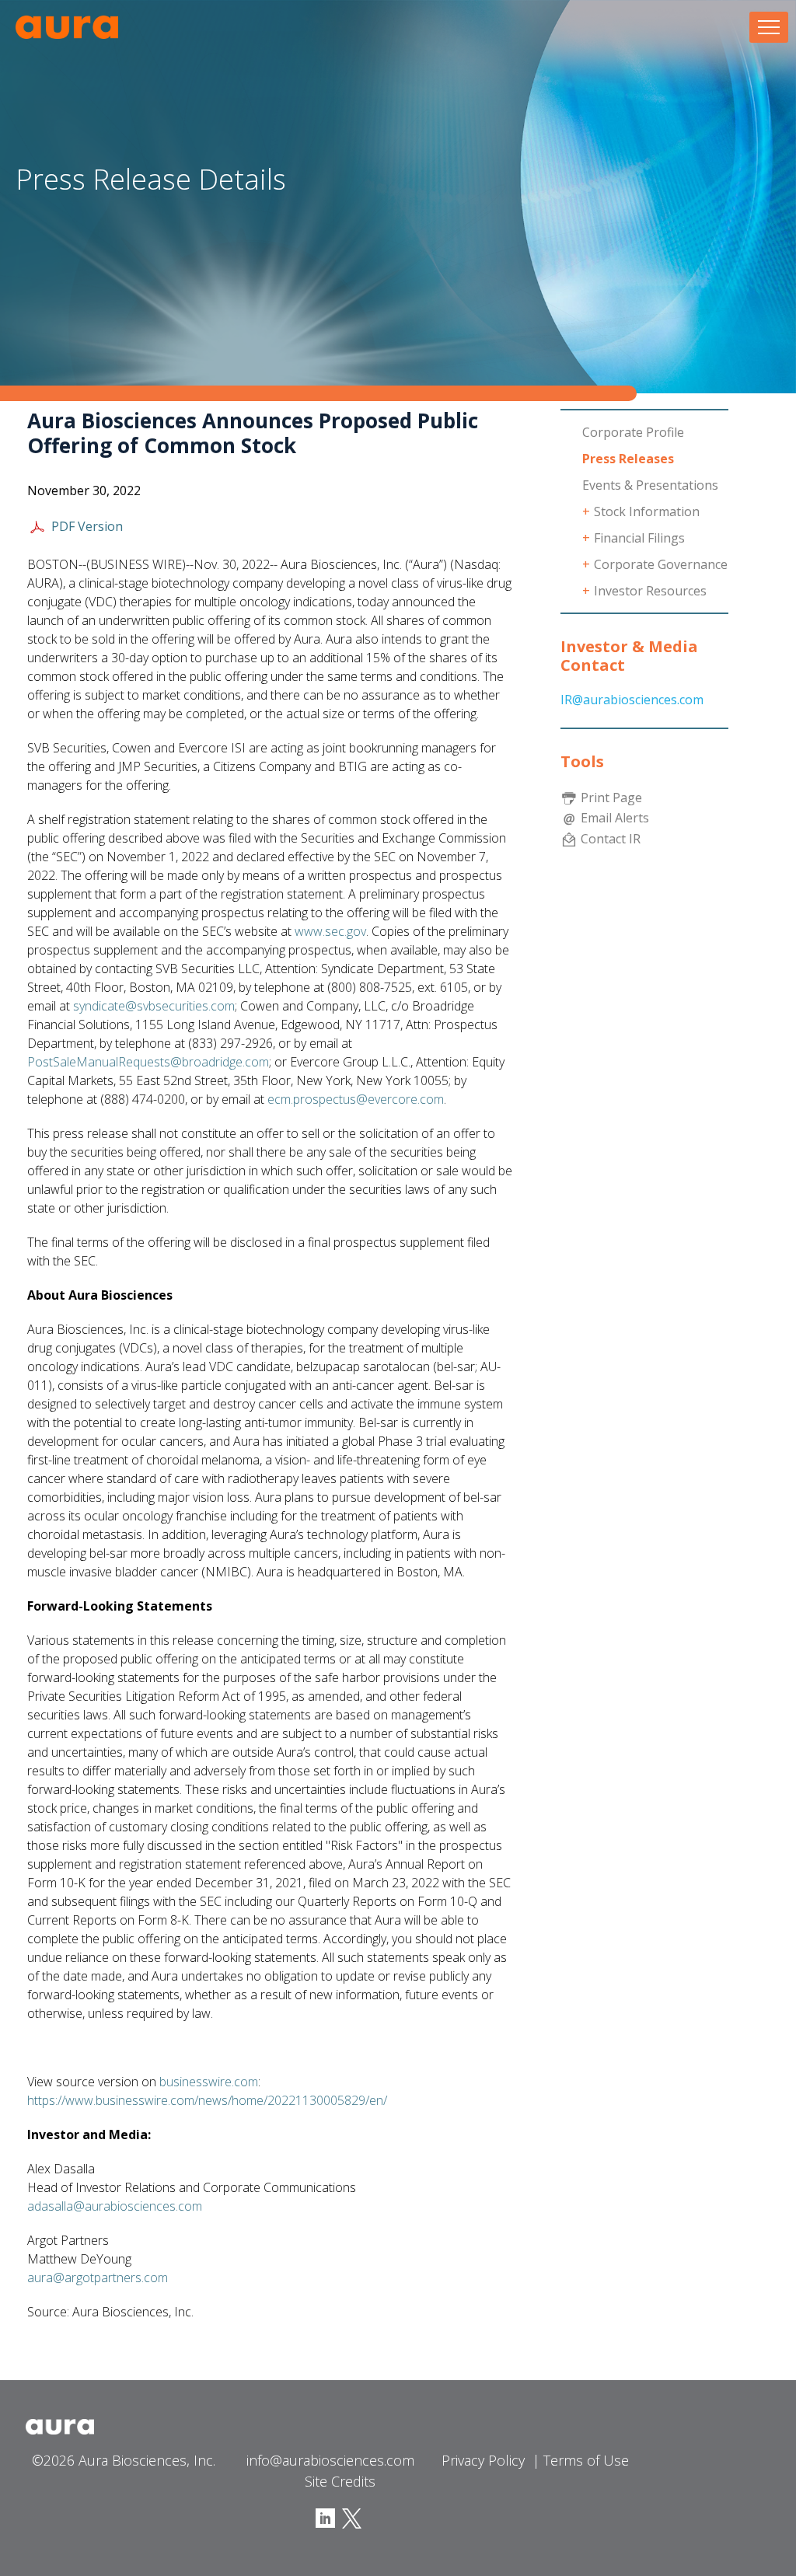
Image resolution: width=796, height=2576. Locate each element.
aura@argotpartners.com (98, 2278)
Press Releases (628, 459)
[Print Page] (569, 798)
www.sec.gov (330, 931)
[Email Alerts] (569, 818)
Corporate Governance (661, 564)
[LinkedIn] (325, 2517)
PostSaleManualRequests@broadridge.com (148, 1062)
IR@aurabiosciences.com (632, 700)
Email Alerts (615, 818)
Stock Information (647, 511)
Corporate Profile (633, 432)
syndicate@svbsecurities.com (154, 1006)
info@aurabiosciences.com (330, 2460)
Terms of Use (586, 2460)
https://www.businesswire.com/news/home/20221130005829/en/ (207, 2100)
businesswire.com (209, 2082)
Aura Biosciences (67, 27)
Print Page (611, 798)
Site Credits (340, 2481)
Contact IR (611, 838)
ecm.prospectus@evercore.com (356, 1099)
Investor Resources (650, 591)
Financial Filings (639, 538)
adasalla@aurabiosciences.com (115, 2206)
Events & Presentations (650, 485)
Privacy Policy (483, 2460)
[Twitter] (350, 2517)
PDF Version (87, 526)
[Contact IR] (569, 838)
